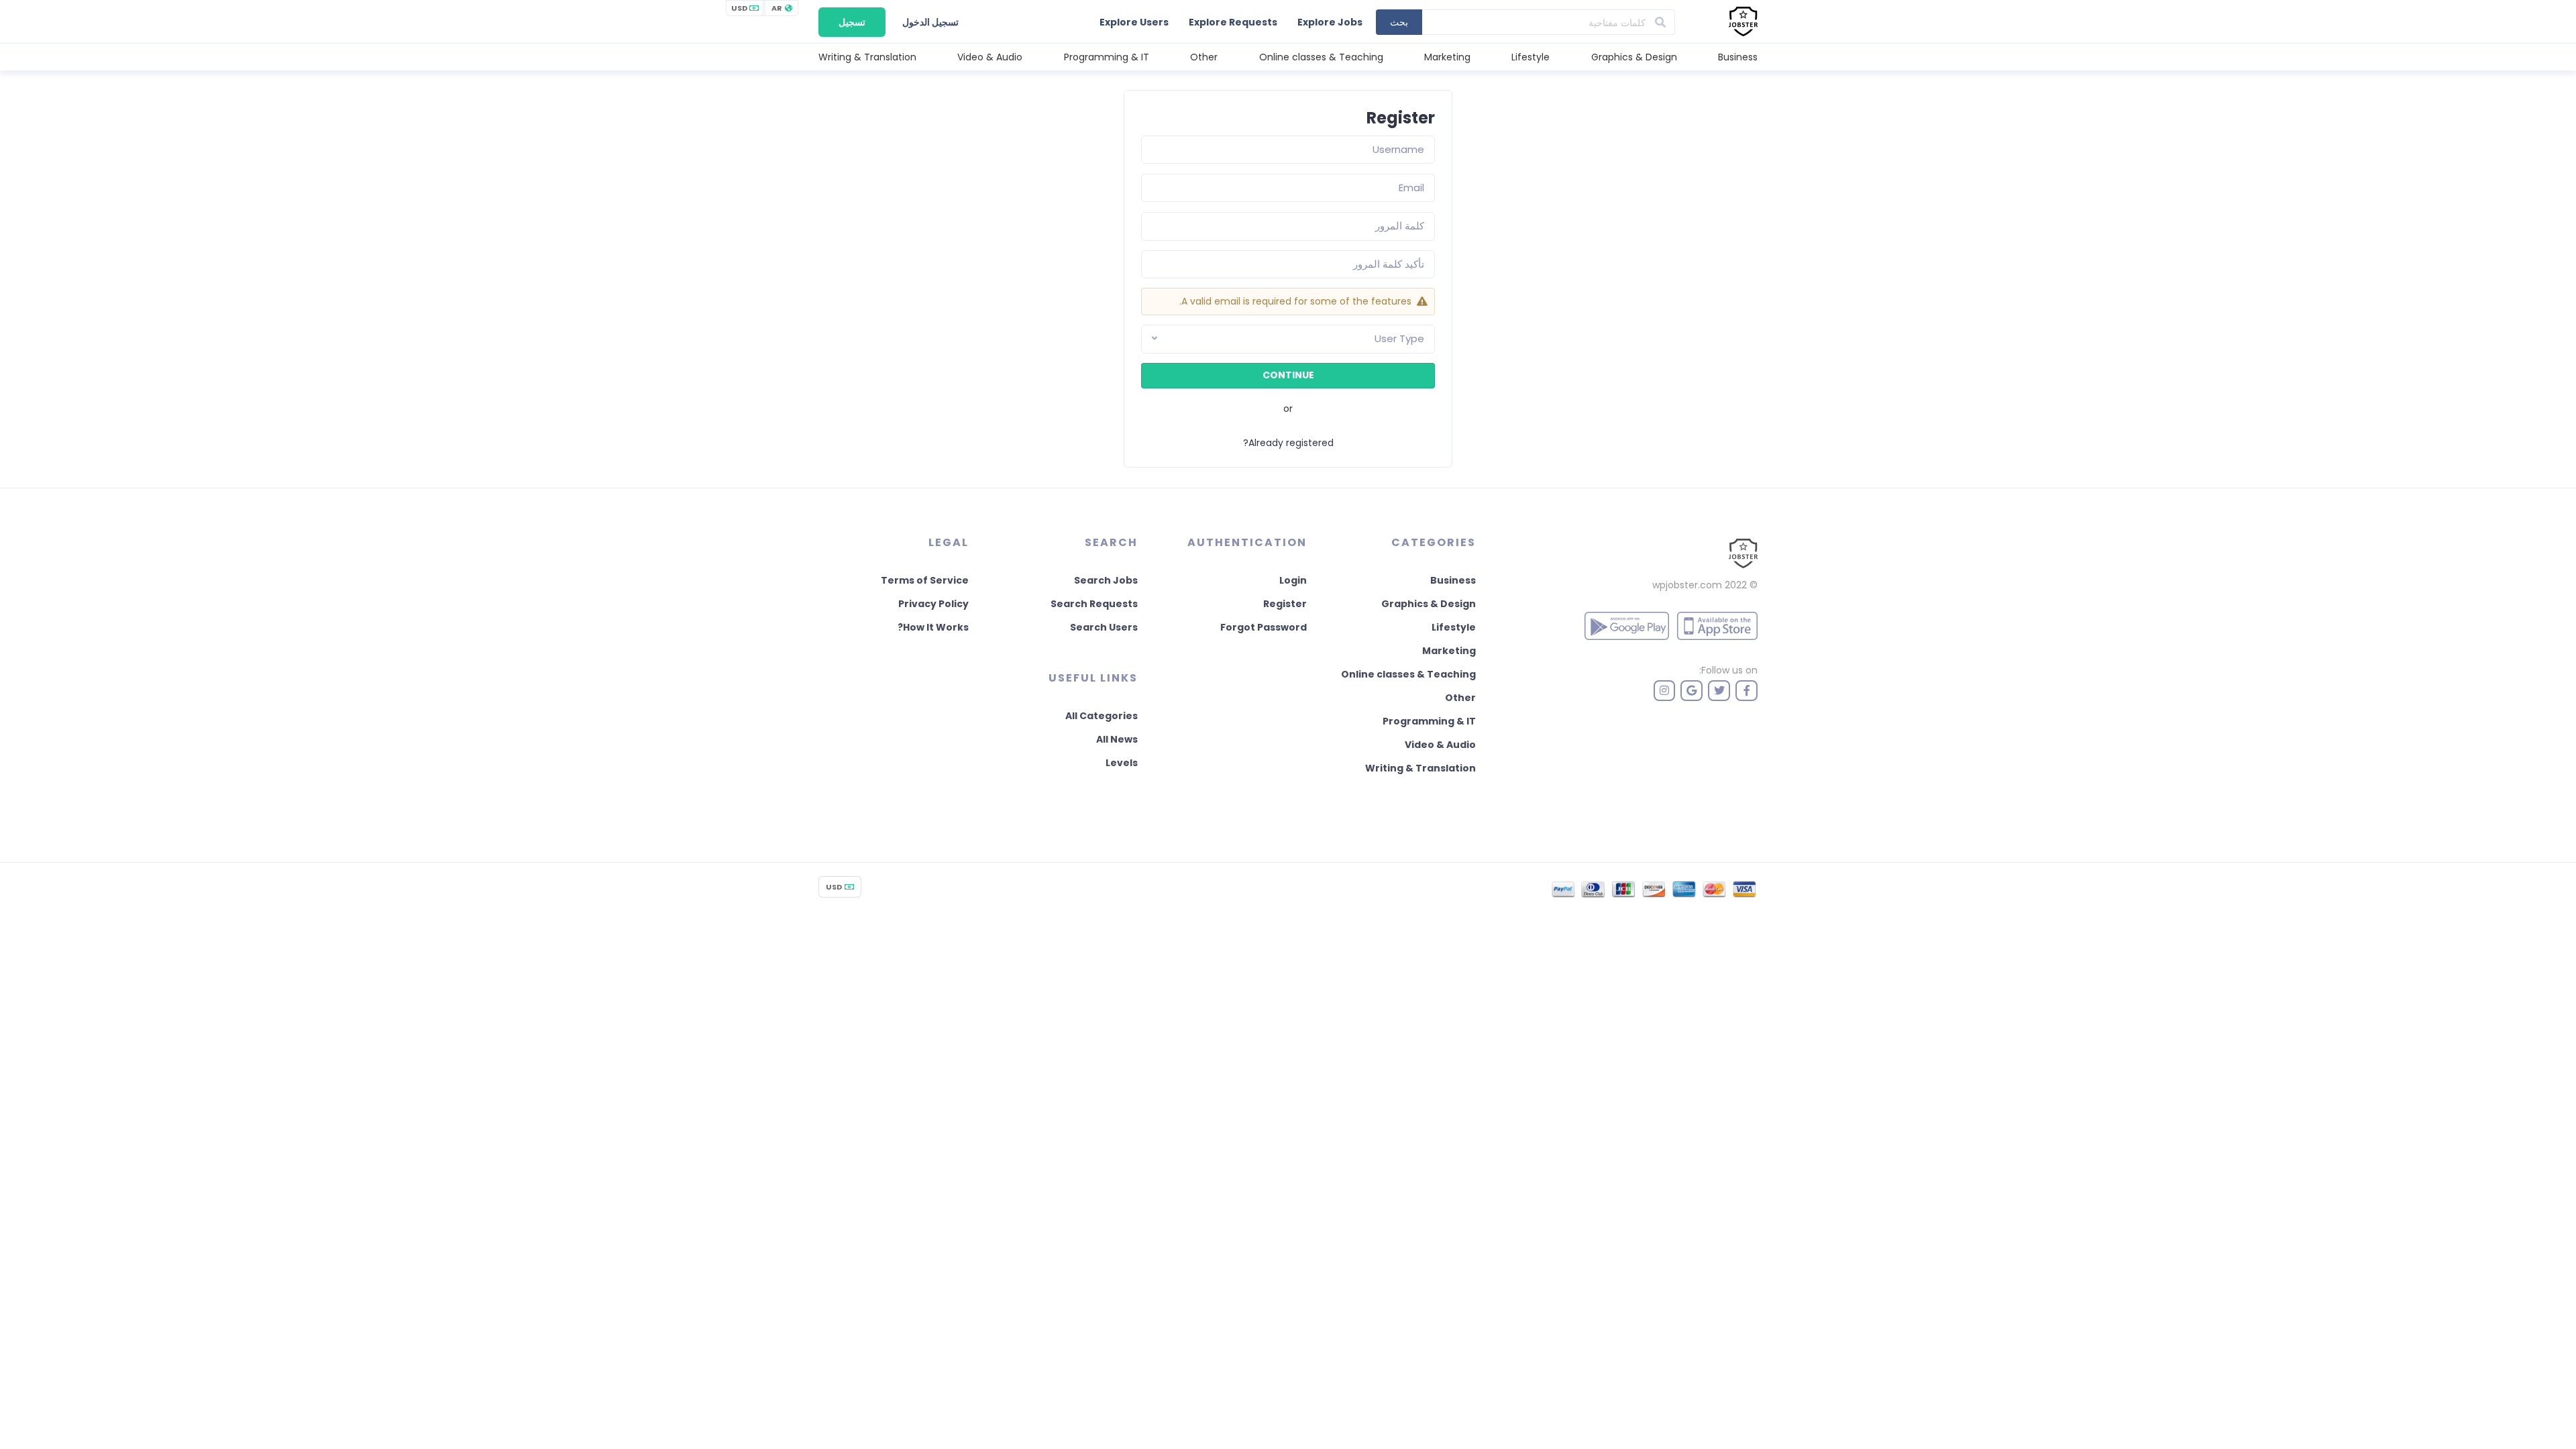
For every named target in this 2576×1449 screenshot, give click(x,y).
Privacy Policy (933, 604)
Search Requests (1094, 604)
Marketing (1447, 57)
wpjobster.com (1687, 585)
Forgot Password (1264, 627)
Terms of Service (925, 580)
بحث (1399, 22)
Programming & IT (1107, 57)
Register (1285, 604)
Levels (1122, 763)
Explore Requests (1233, 22)
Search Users (1104, 627)
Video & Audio (990, 57)
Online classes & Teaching (1321, 57)
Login (1293, 580)
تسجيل (852, 22)
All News (1117, 739)
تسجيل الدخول (930, 22)
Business (1738, 57)
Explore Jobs (1330, 22)
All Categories (1102, 716)
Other (1204, 57)
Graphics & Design (1634, 57)
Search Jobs (1106, 580)
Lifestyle (1531, 57)
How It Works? (933, 627)
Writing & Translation (867, 57)
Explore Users (1134, 22)
